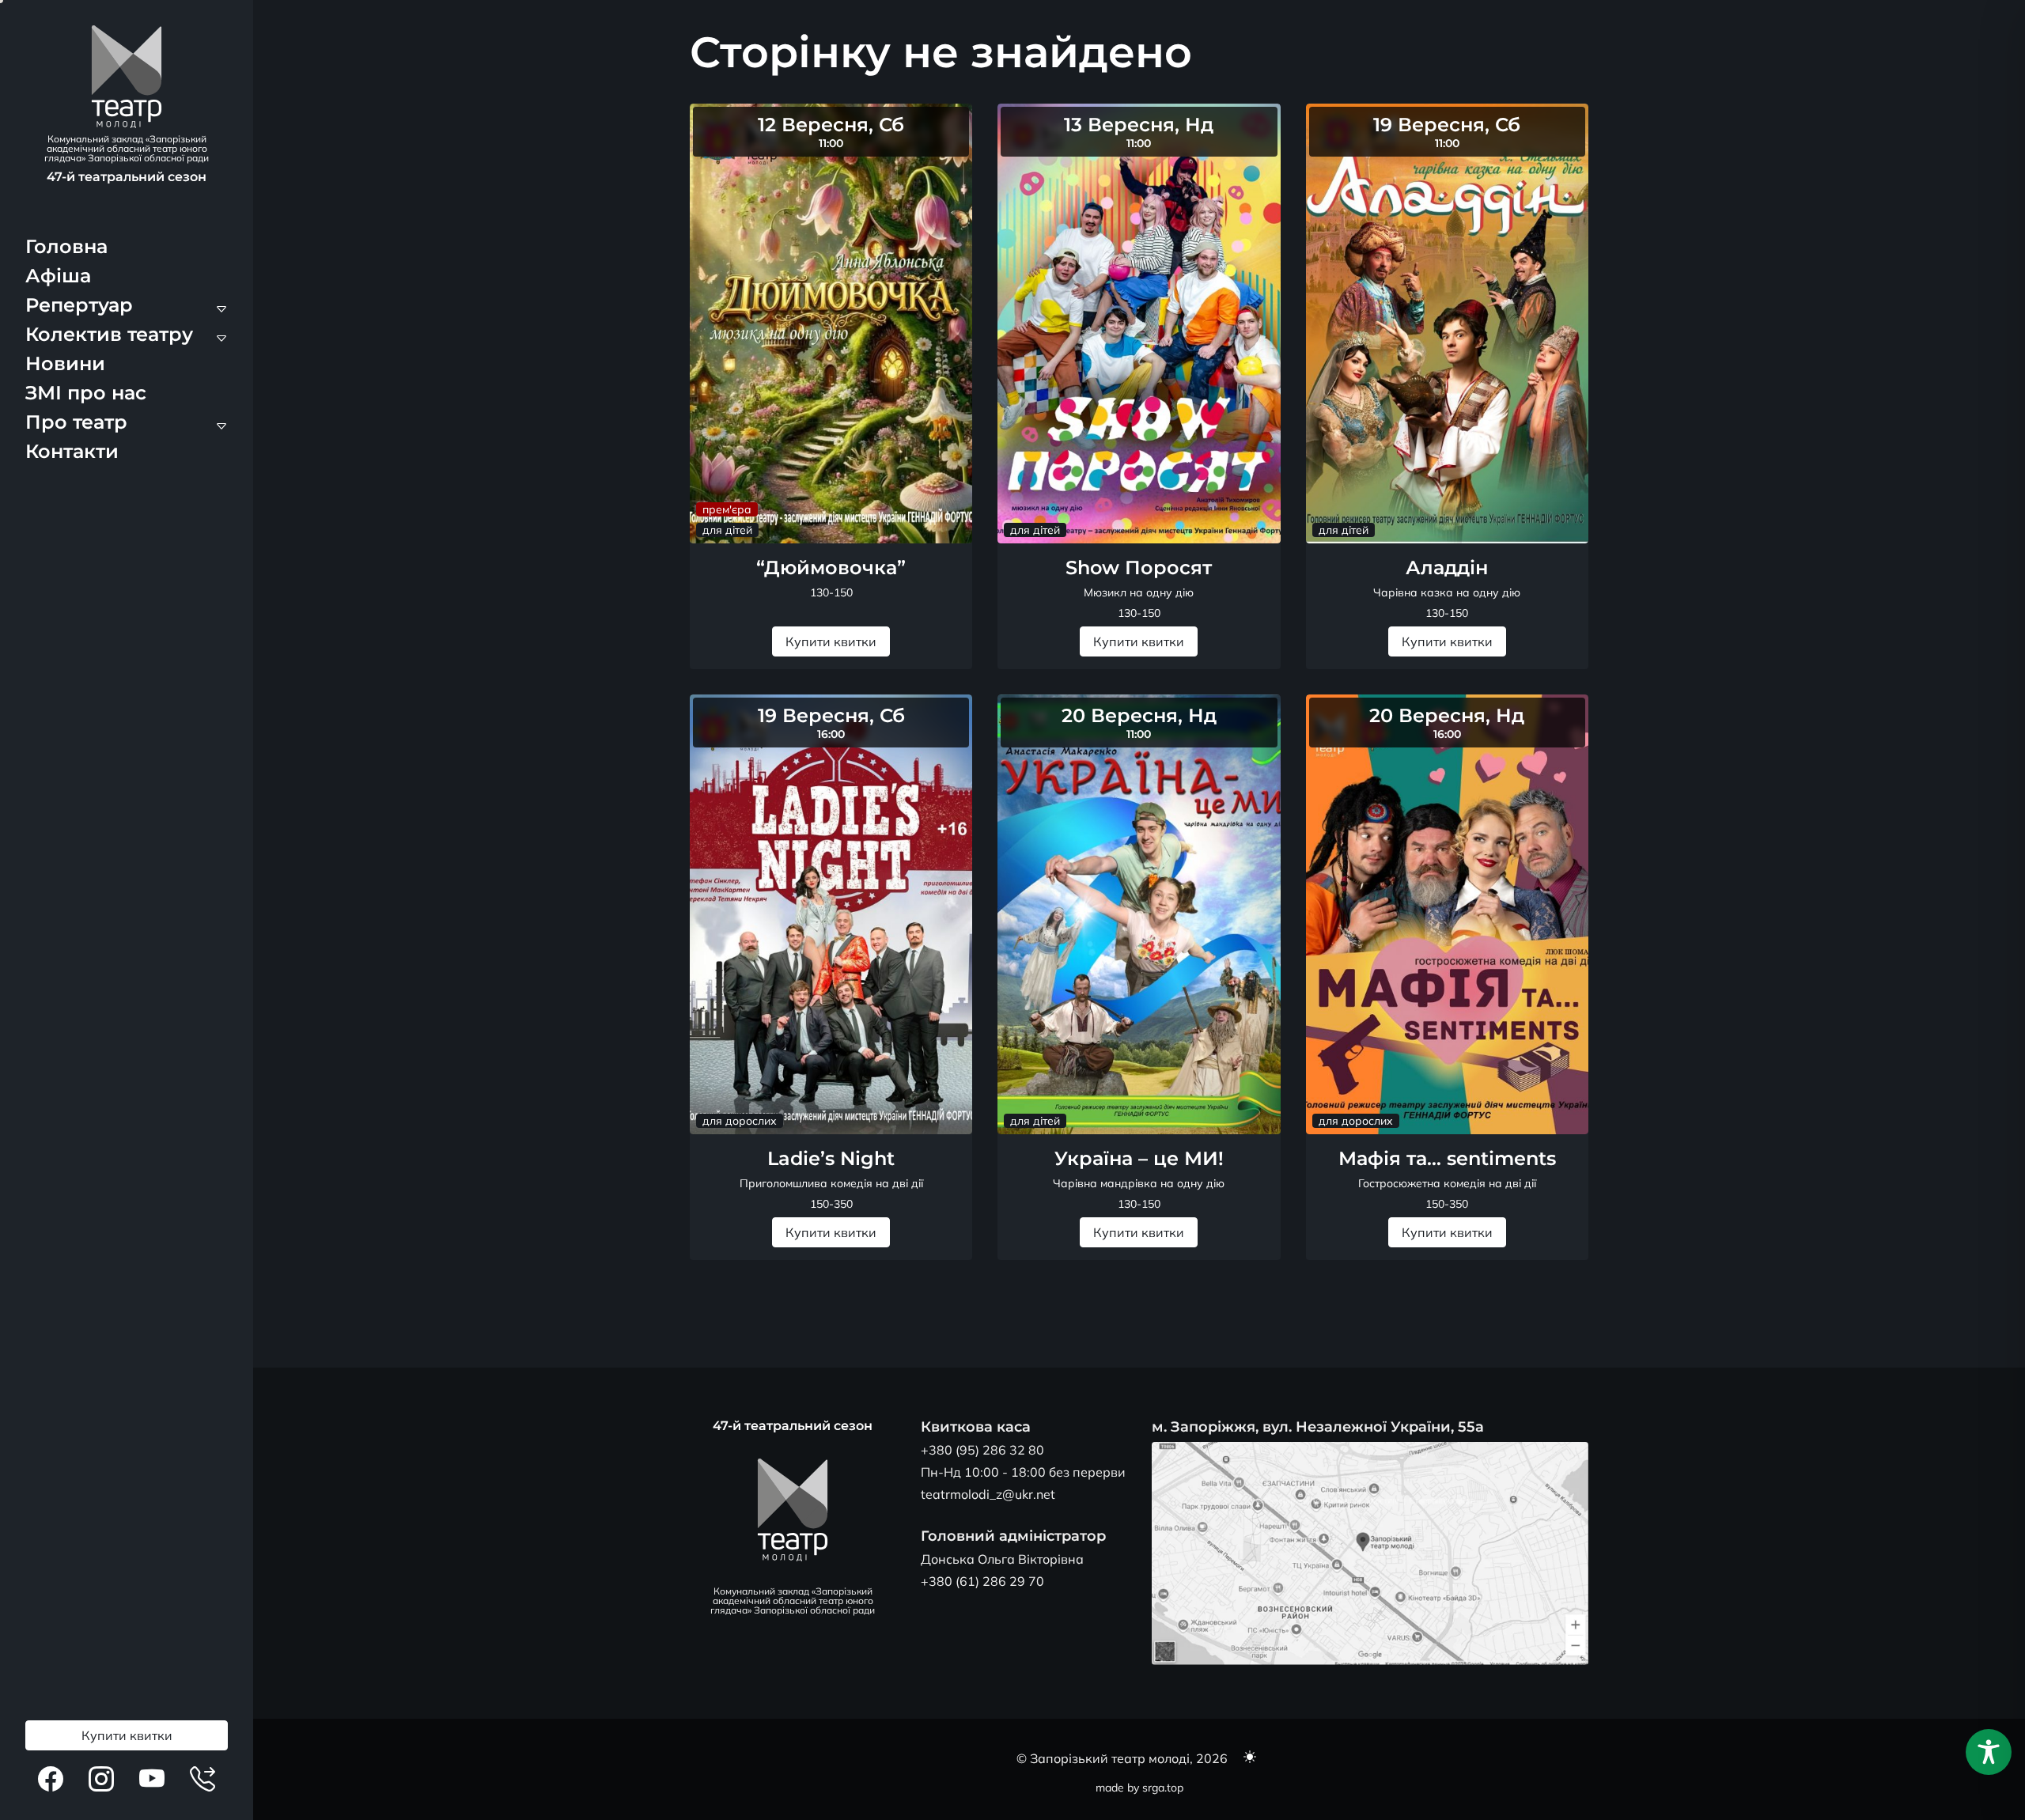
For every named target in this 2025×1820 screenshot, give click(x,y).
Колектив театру (109, 334)
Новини (65, 363)
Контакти (72, 451)
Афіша (58, 276)
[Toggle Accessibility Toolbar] (1989, 1752)
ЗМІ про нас (86, 393)
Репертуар (79, 305)
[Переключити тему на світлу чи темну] (1250, 1758)
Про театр (76, 422)
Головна (66, 246)
